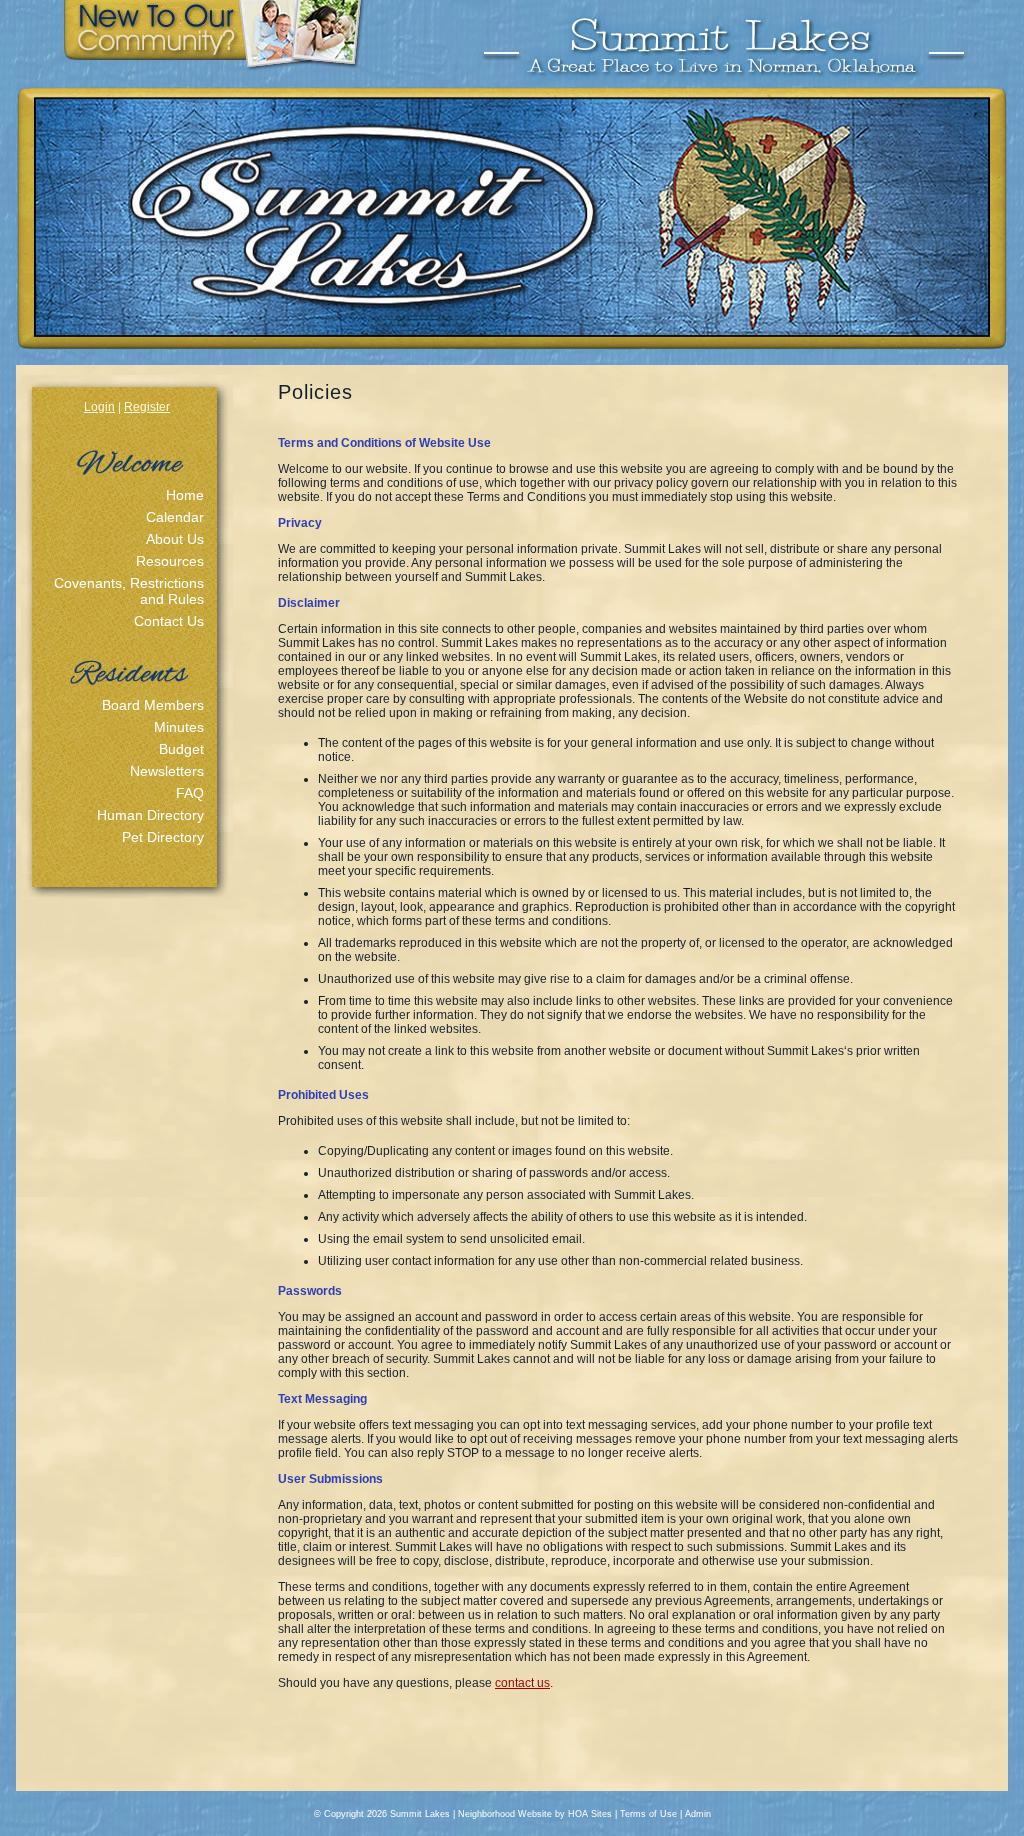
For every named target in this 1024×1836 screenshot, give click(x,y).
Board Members (153, 705)
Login (99, 407)
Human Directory (150, 815)
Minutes (179, 727)
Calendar (175, 517)
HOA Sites (590, 1814)
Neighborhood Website (505, 1814)
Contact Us (169, 621)
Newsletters (167, 771)
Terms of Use (648, 1814)
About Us (175, 539)
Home (185, 495)
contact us (522, 1683)
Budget (181, 749)
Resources (170, 561)
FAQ (190, 793)
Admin (698, 1814)
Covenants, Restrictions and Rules (129, 591)
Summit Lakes (420, 1814)
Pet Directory (163, 837)
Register (147, 407)
